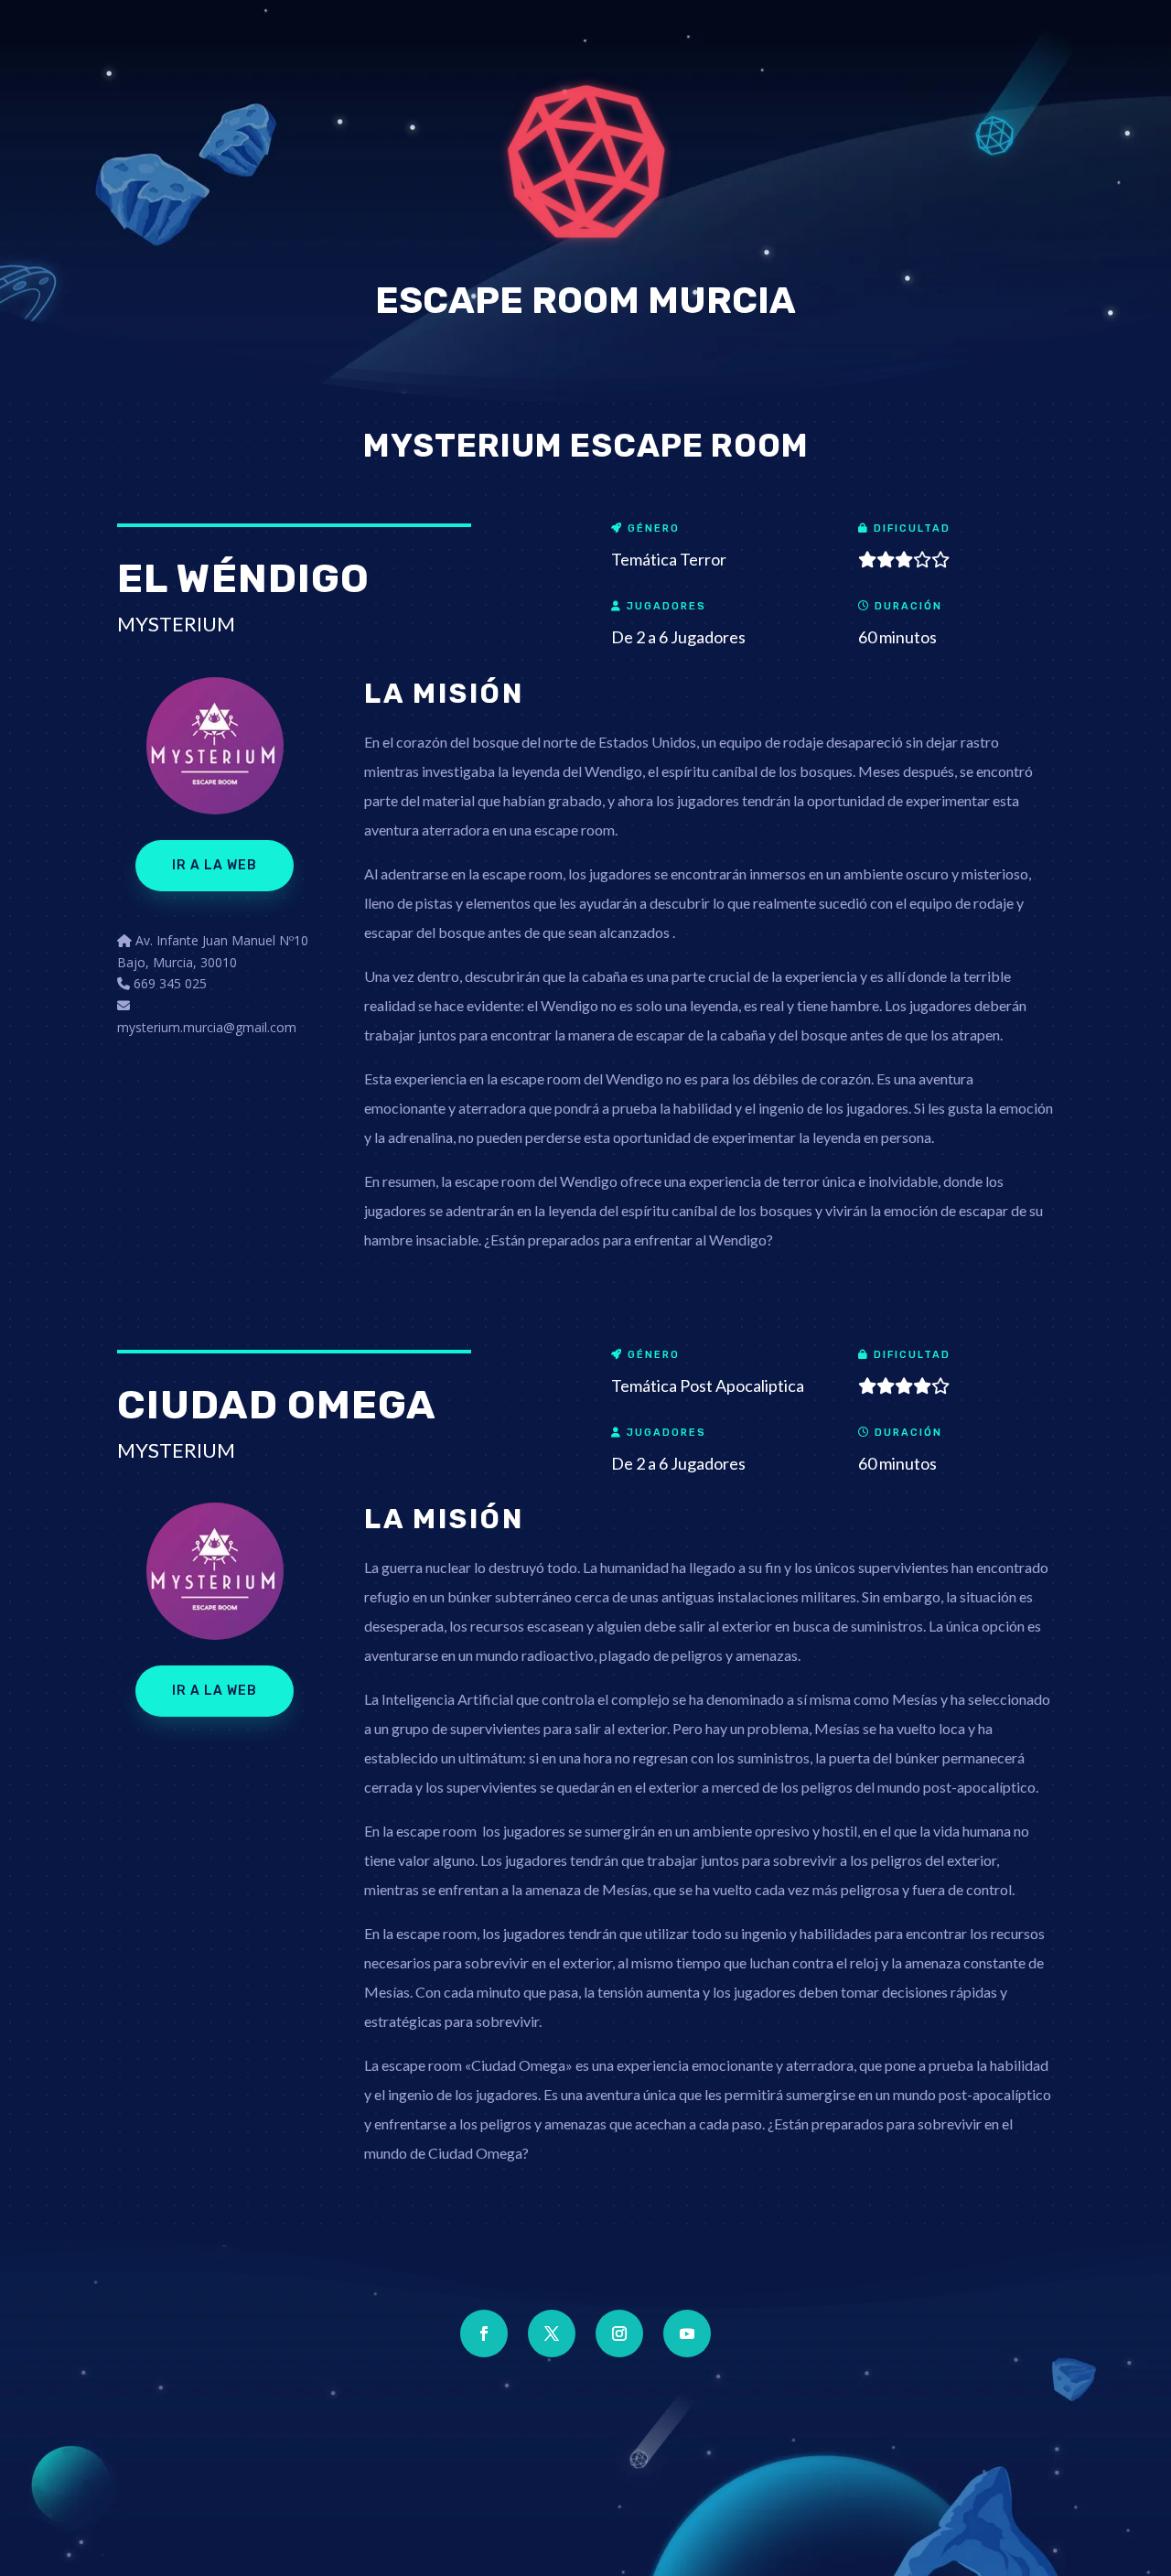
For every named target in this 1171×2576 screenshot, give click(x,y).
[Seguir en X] (552, 2333)
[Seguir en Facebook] (484, 2333)
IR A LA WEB (215, 865)
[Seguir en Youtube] (687, 2333)
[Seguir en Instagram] (619, 2333)
